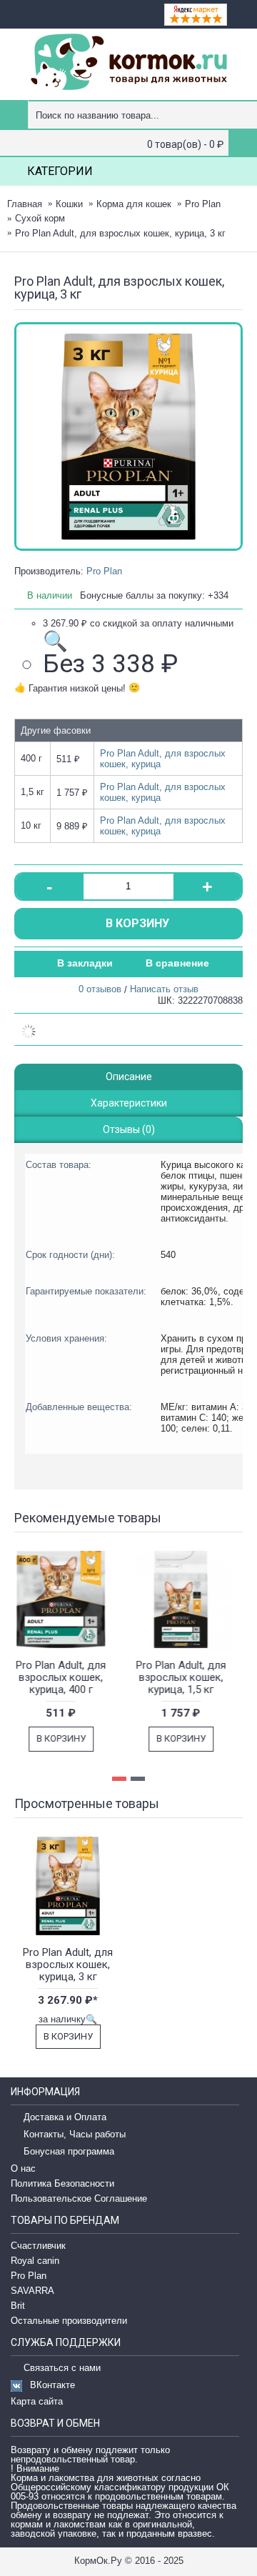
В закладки (85, 963)
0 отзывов (100, 989)
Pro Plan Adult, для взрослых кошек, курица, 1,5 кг (187, 1677)
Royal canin (35, 2261)
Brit (18, 2306)
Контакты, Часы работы (75, 2135)
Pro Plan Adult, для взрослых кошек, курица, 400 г (67, 1677)
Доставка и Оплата (65, 2118)
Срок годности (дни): (70, 1255)
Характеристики (129, 1103)
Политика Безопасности (62, 2183)
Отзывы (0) (129, 1129)
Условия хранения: (66, 1338)
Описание (129, 1077)
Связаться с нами (62, 2368)
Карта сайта (37, 2401)
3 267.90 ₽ (138, 635)
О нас (23, 2168)
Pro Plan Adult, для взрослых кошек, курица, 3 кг (68, 1965)
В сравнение (177, 963)
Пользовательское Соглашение (79, 2198)
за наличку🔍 (68, 2019)
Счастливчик (38, 2246)
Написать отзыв (164, 989)
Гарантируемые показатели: (86, 1291)
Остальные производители (69, 2321)
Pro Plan (104, 571)
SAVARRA (32, 2291)
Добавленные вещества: (79, 1407)
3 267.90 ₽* (68, 2000)
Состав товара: (59, 1165)
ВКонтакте (52, 2385)
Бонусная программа (69, 2152)
